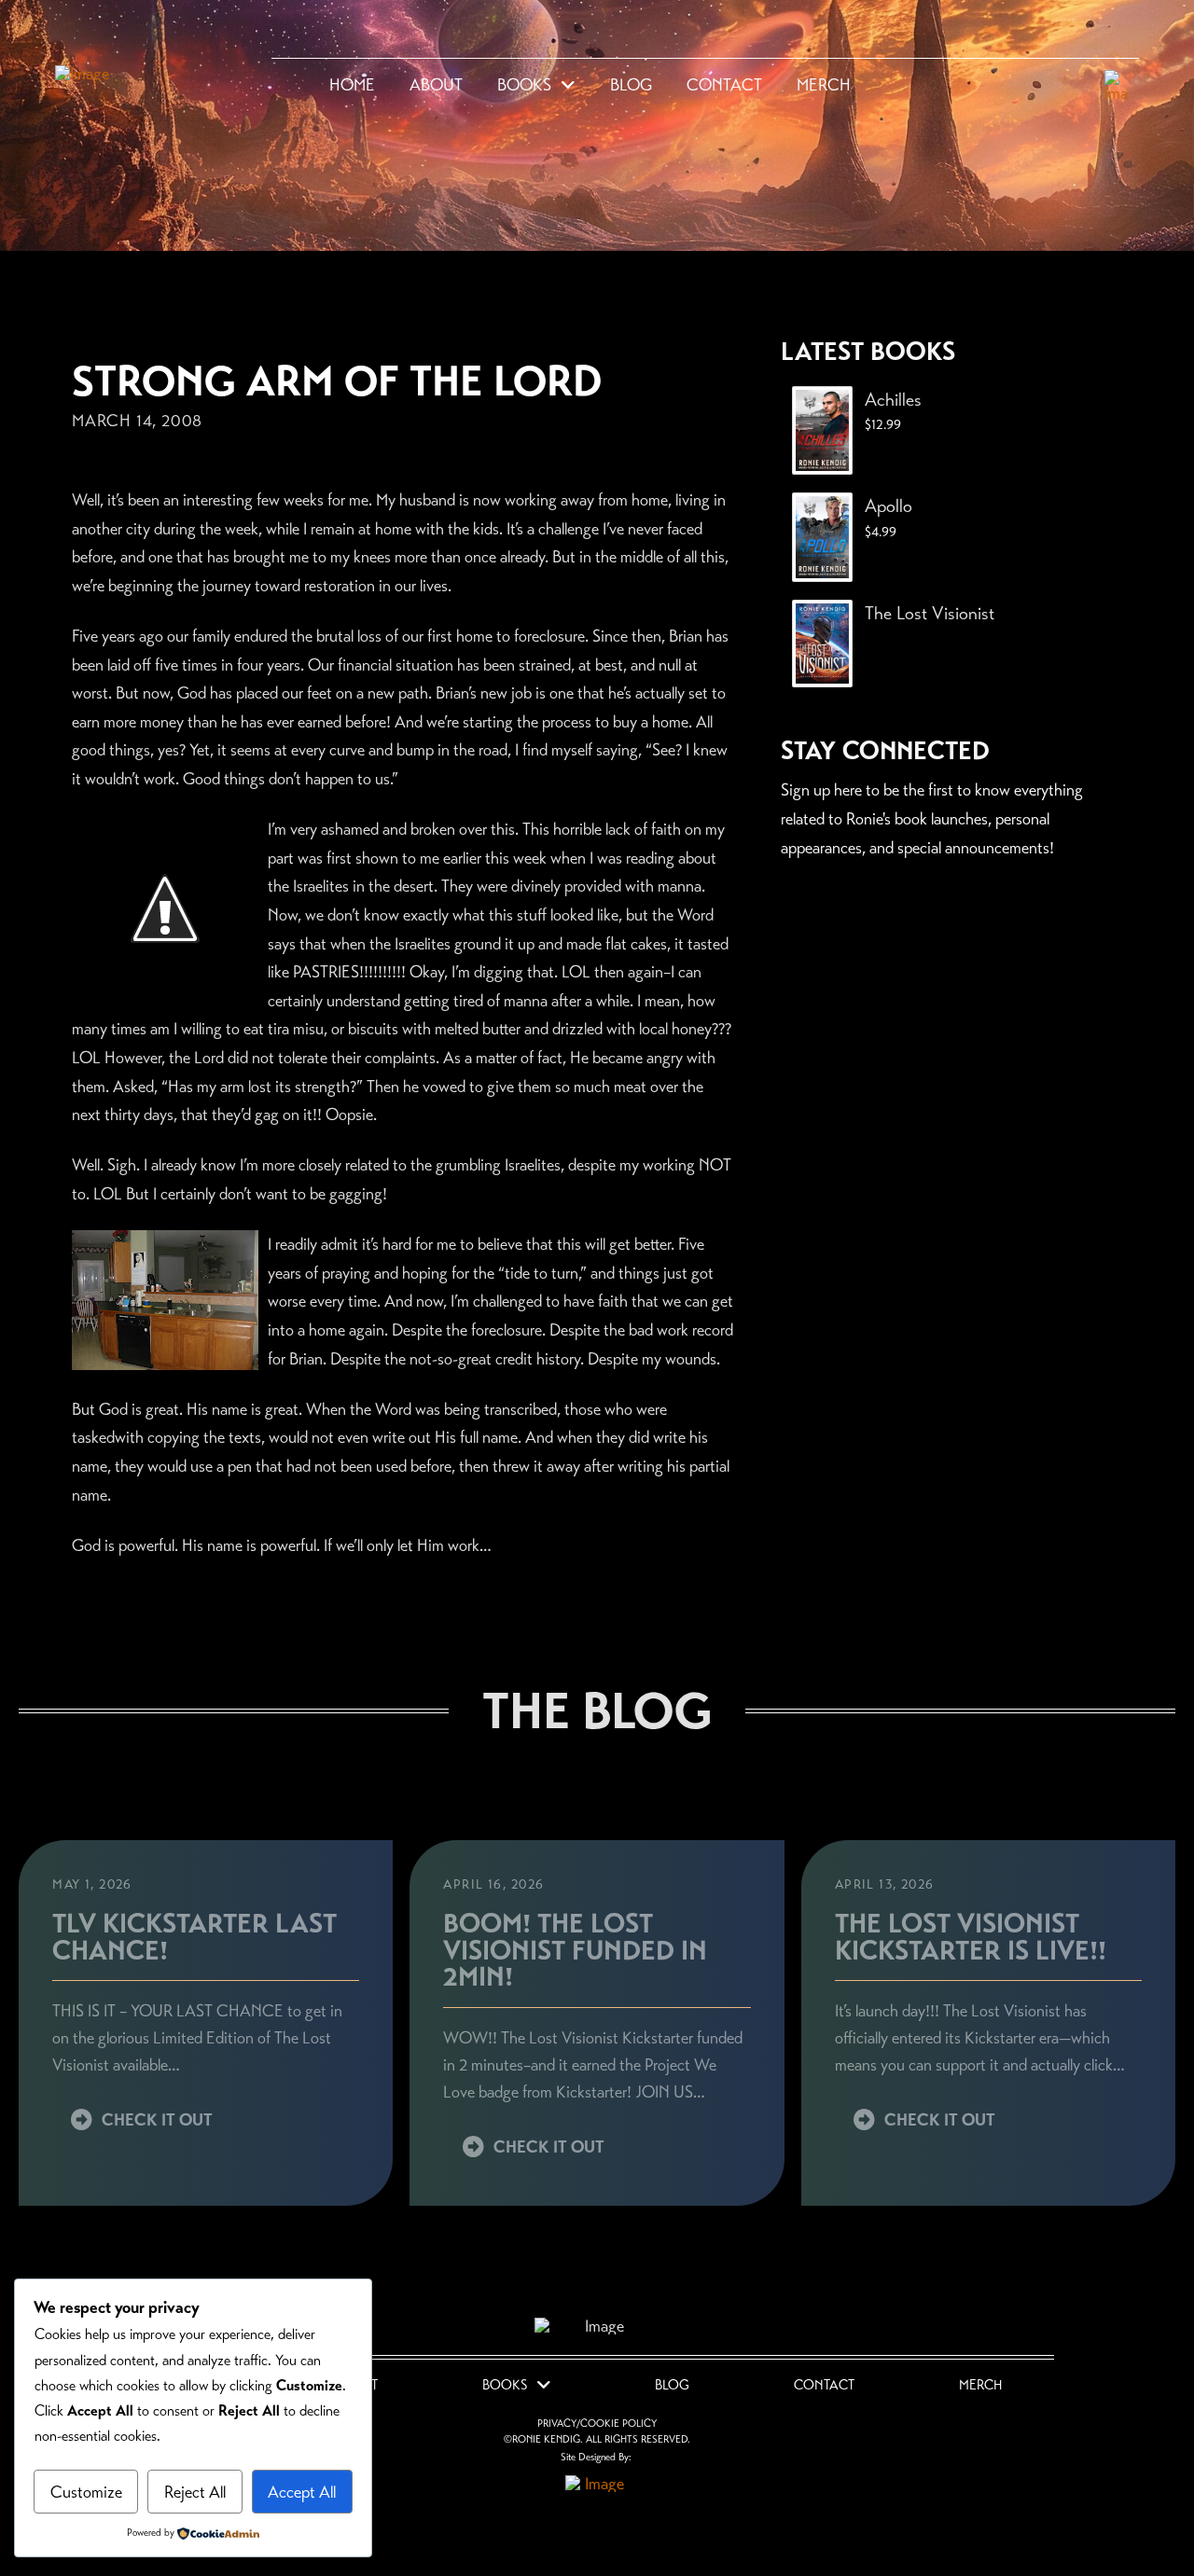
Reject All (195, 2492)
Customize (86, 2492)
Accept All (302, 2492)
